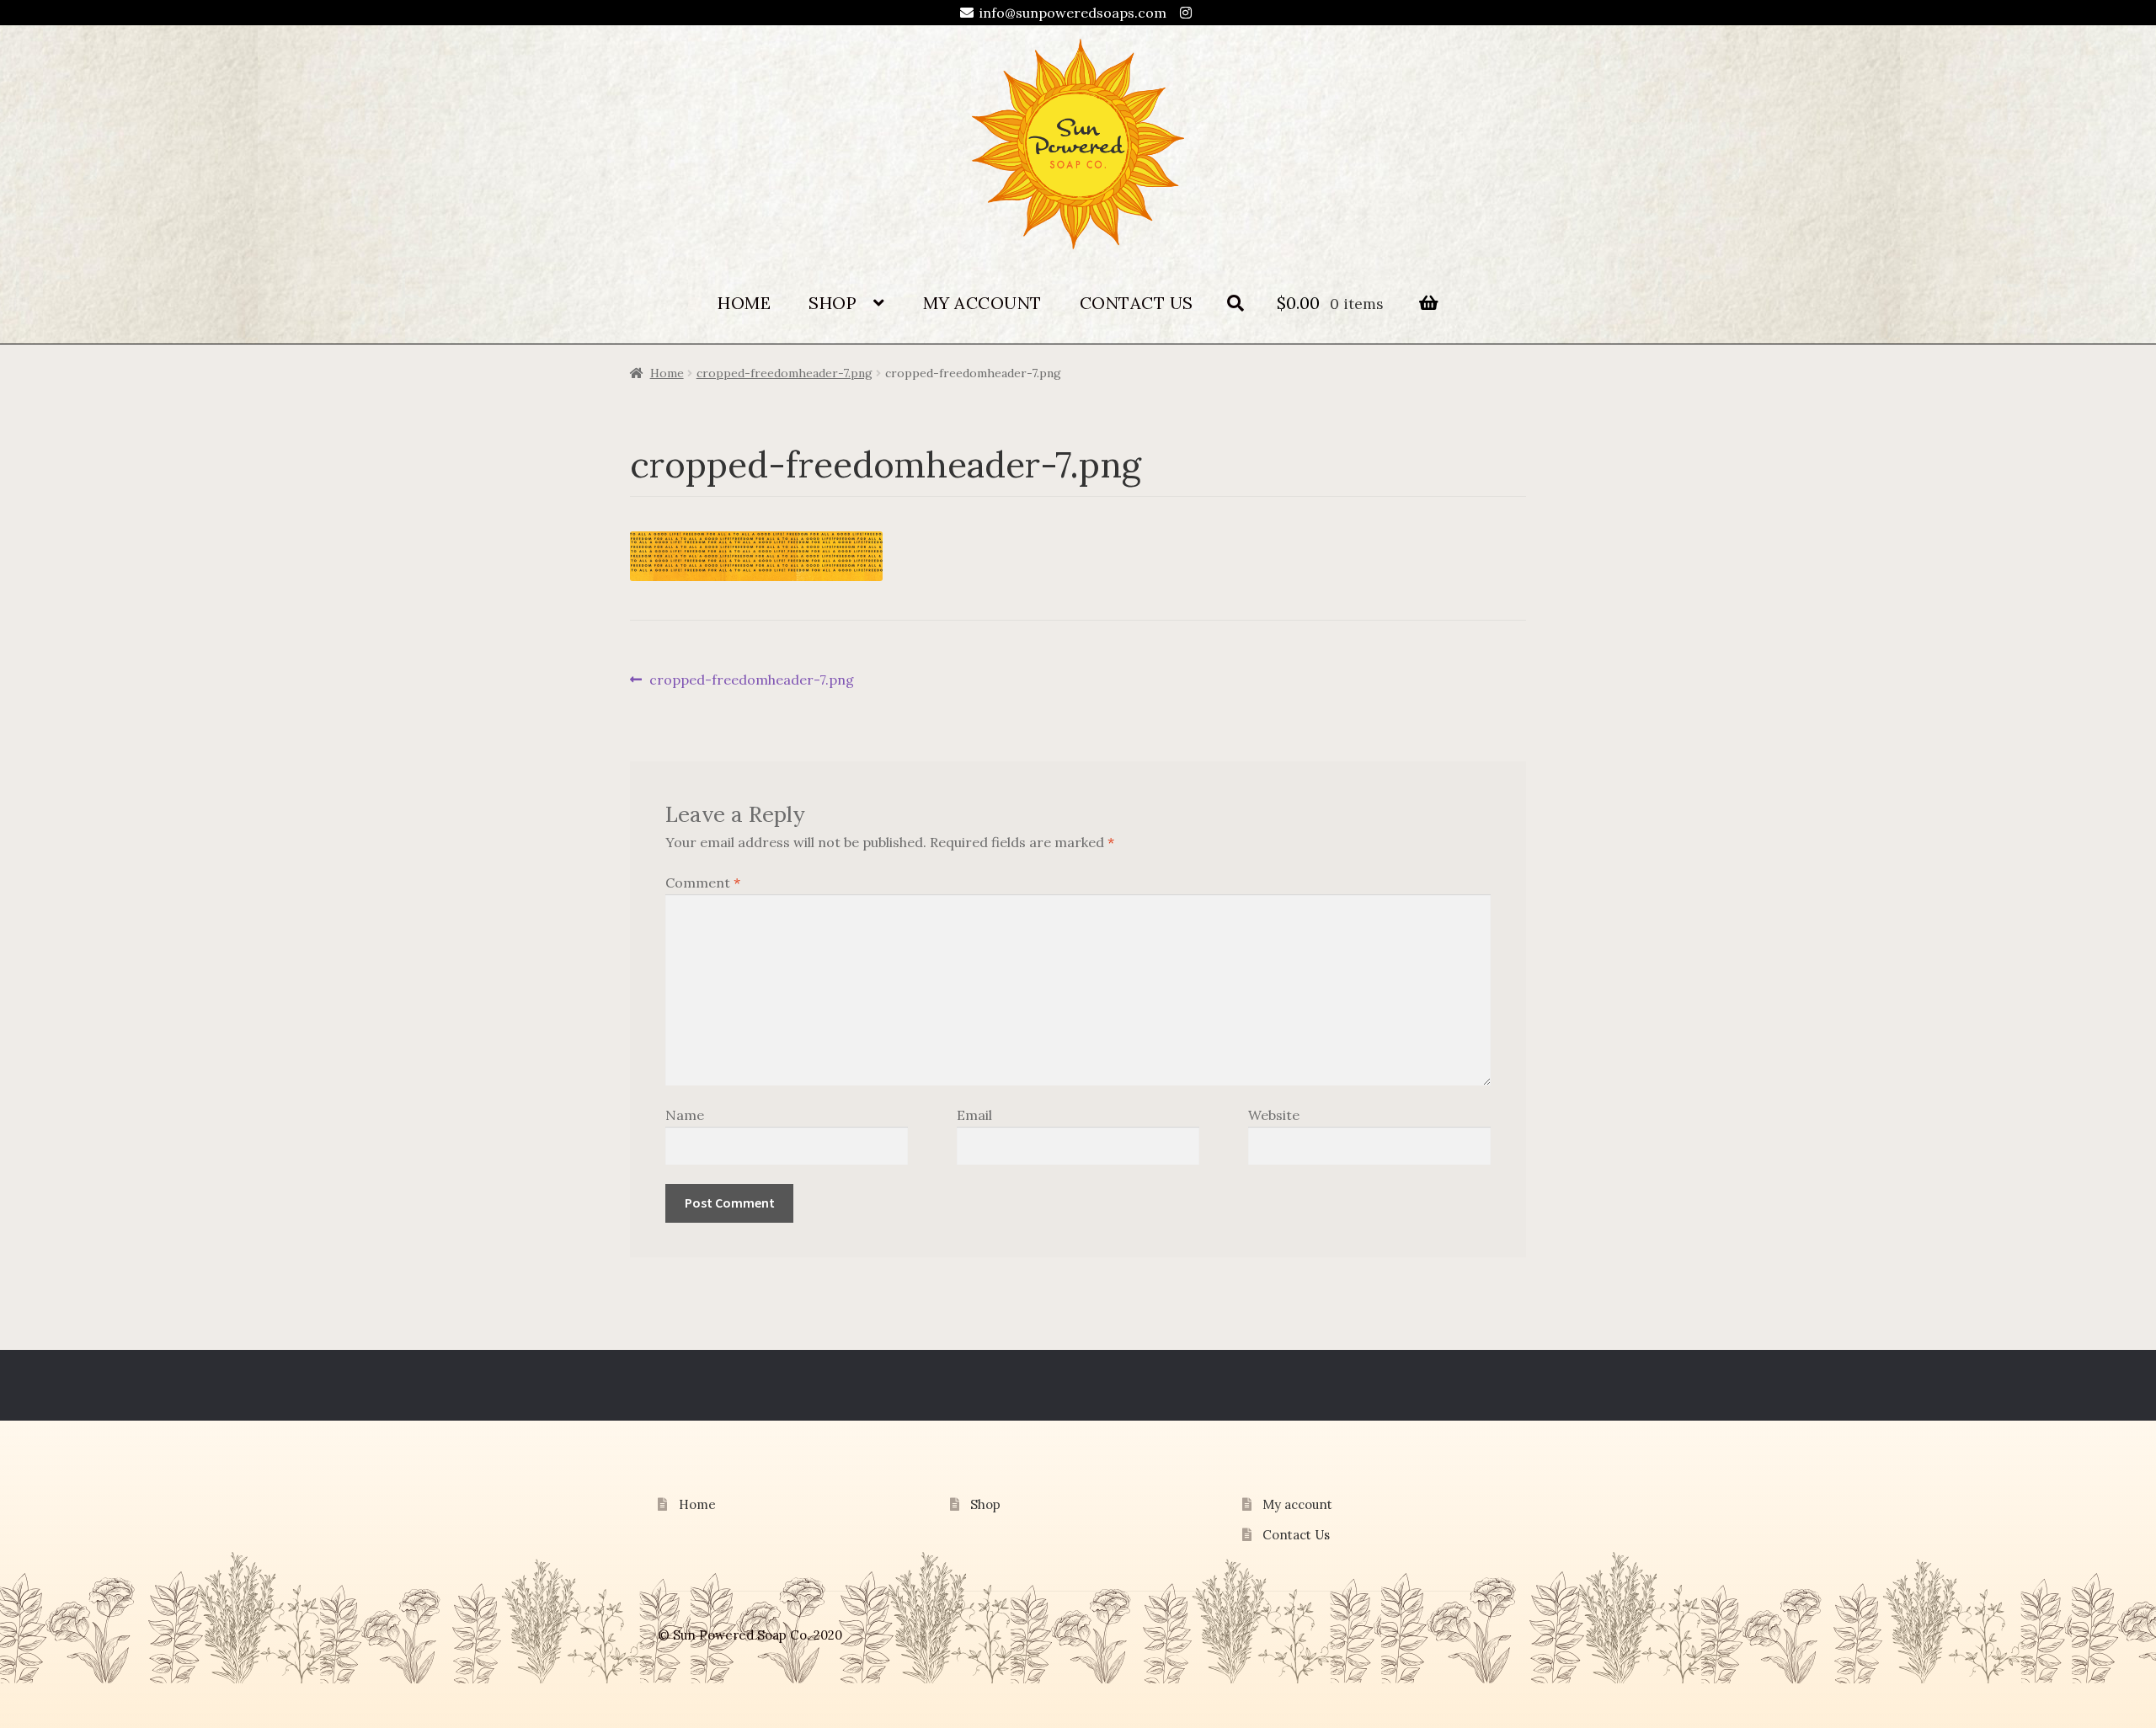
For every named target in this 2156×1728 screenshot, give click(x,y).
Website (1274, 1115)
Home (744, 303)
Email (974, 1115)
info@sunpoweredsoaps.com (1073, 13)
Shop (833, 303)
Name (685, 1115)
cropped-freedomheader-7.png (784, 373)
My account (982, 303)
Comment (703, 883)
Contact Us (1137, 303)
